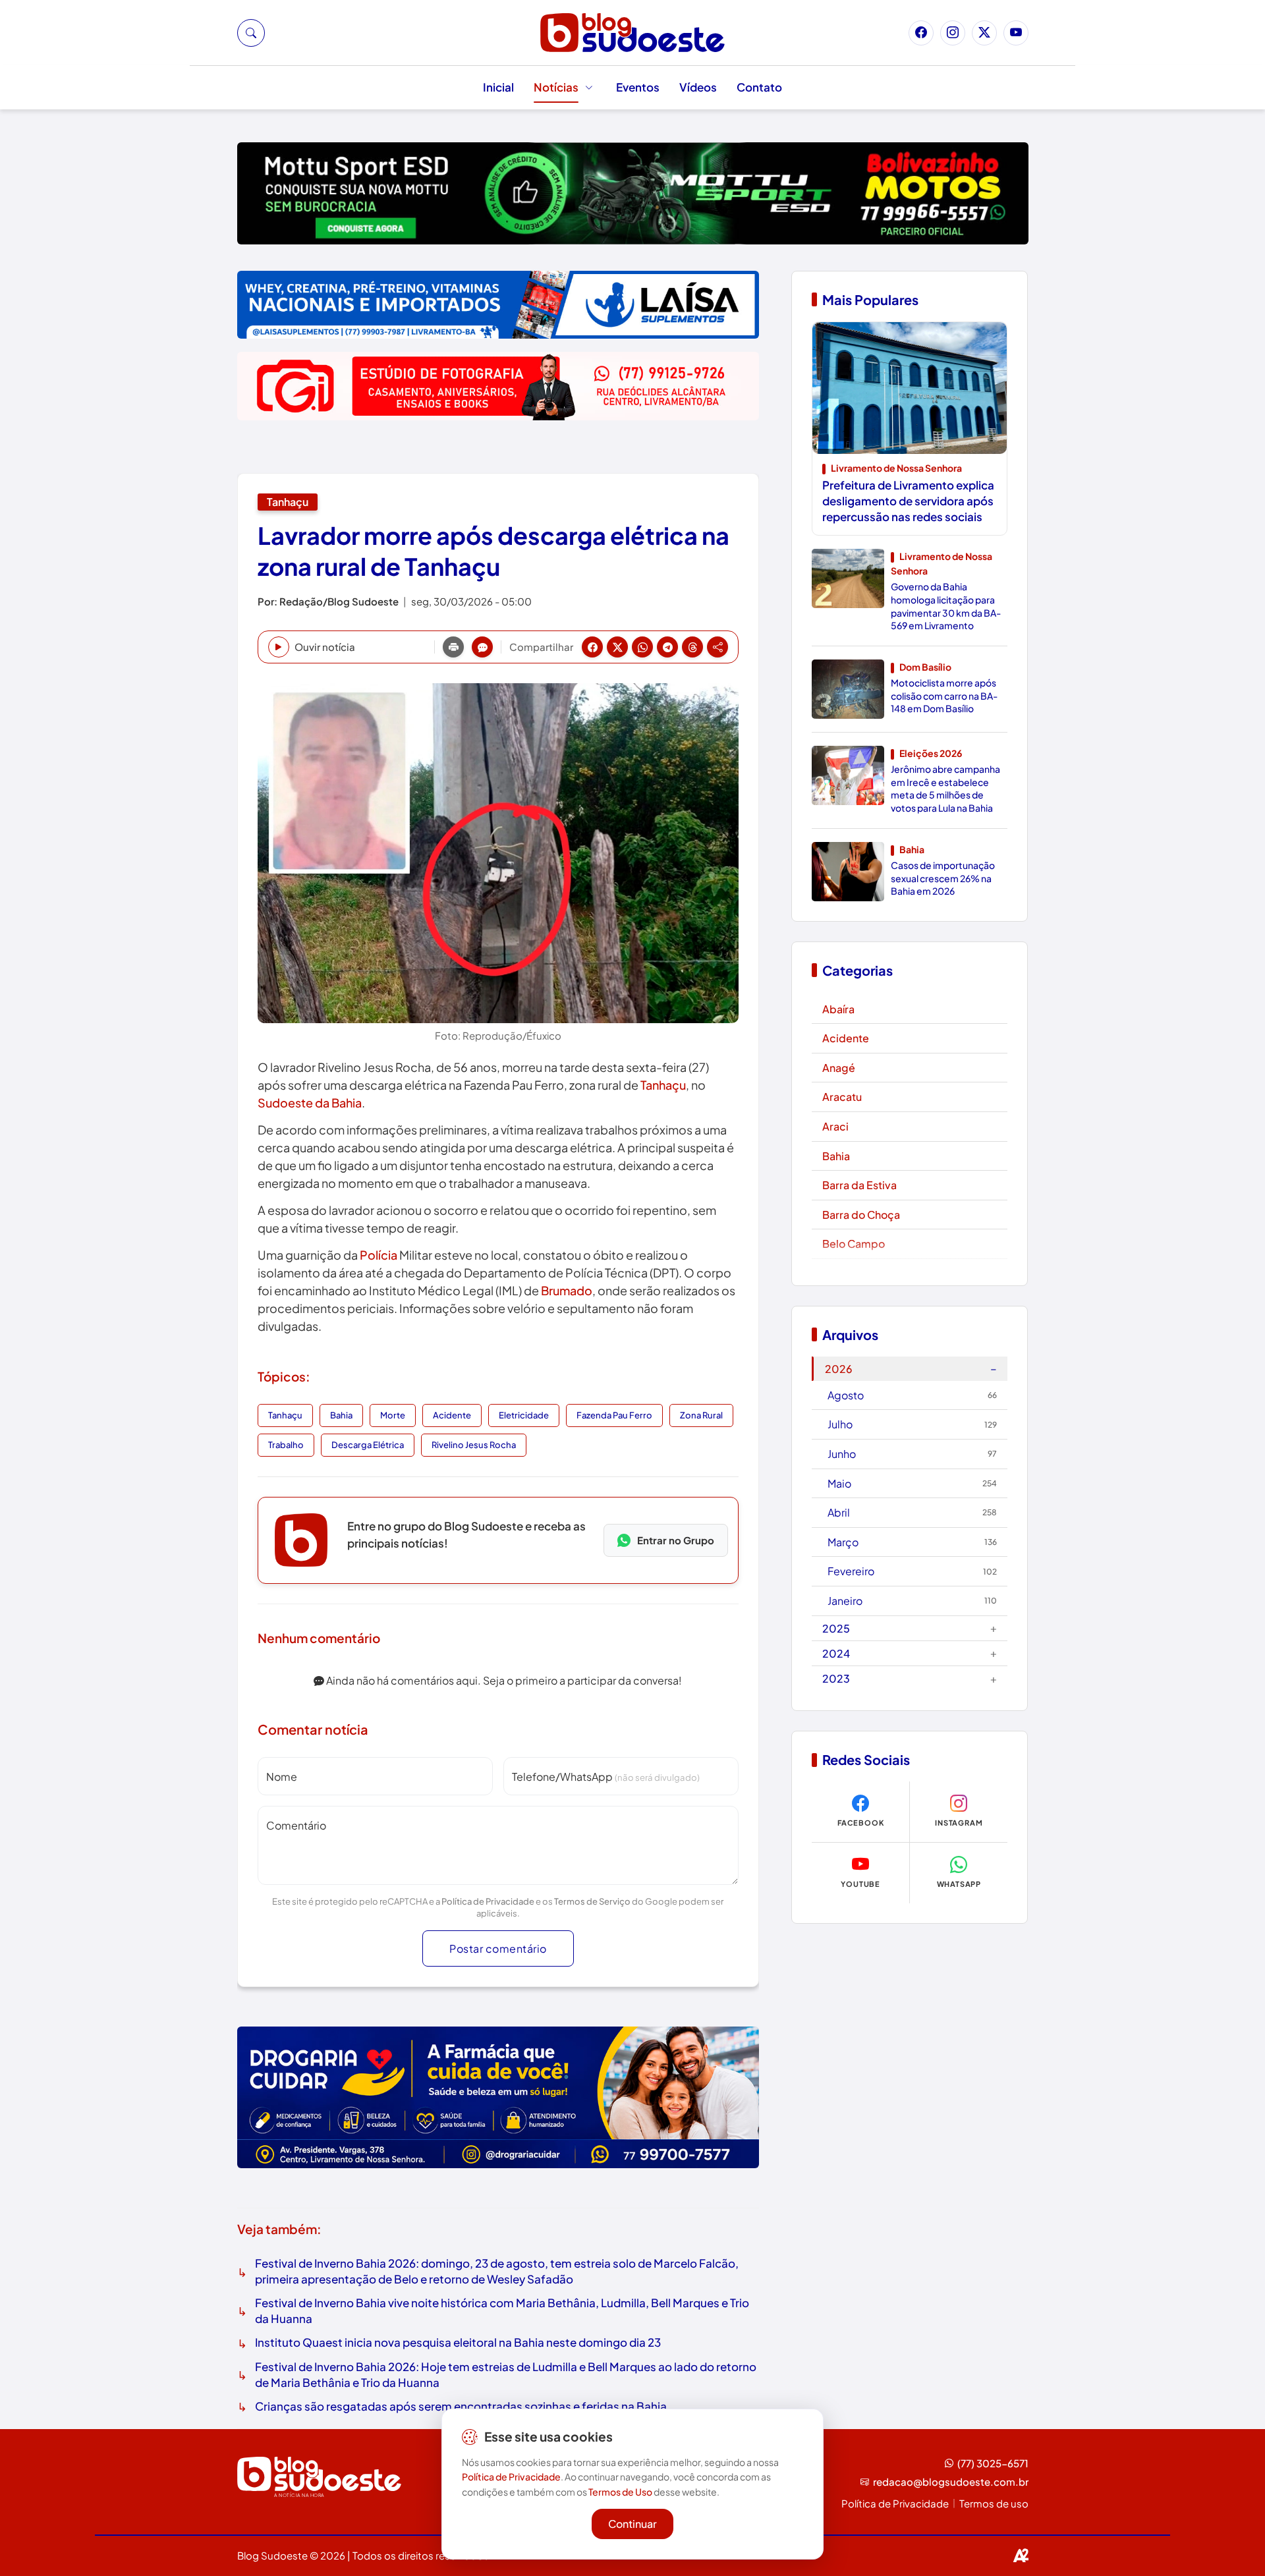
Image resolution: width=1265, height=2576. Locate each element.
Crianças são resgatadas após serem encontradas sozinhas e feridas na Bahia (461, 2406)
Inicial (498, 87)
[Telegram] (667, 647)
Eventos (638, 87)
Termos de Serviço (592, 1901)
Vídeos (698, 87)
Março (912, 1542)
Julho (912, 1424)
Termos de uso (994, 2503)
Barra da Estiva (859, 1185)
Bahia (341, 1415)
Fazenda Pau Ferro (614, 1415)
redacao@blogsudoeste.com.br (951, 2481)
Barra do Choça (861, 1215)
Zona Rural (701, 1415)
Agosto (912, 1395)
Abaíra (838, 1009)
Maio (912, 1483)
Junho (912, 1454)
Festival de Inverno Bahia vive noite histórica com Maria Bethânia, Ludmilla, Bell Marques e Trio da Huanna (502, 2310)
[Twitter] (984, 33)
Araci (835, 1126)
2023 (910, 1678)
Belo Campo (854, 1244)
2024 (910, 1653)
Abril (912, 1512)
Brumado (567, 1290)
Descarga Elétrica (368, 1445)
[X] (617, 647)
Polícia (379, 1255)
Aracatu (842, 1097)
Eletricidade (524, 1415)
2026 (911, 1368)
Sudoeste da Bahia (310, 1103)
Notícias (556, 87)
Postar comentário (498, 1948)
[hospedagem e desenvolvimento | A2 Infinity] (1021, 2556)
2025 (910, 1628)
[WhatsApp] (642, 647)
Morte (393, 1415)
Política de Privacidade (488, 1901)
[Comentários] (482, 647)
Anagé (839, 1068)
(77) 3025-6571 (993, 2463)
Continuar (632, 2524)
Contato (759, 87)
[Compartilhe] (717, 647)
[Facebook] (921, 33)
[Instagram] (953, 33)
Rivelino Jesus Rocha (474, 1445)
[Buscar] (251, 33)
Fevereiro (912, 1571)
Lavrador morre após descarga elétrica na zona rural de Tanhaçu (493, 551)
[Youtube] (1016, 33)
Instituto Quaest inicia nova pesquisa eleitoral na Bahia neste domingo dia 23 (458, 2342)
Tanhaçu (288, 502)
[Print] (453, 647)
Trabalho (286, 1445)
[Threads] (692, 647)
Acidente (452, 1415)
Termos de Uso (620, 2492)
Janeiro (912, 1601)
